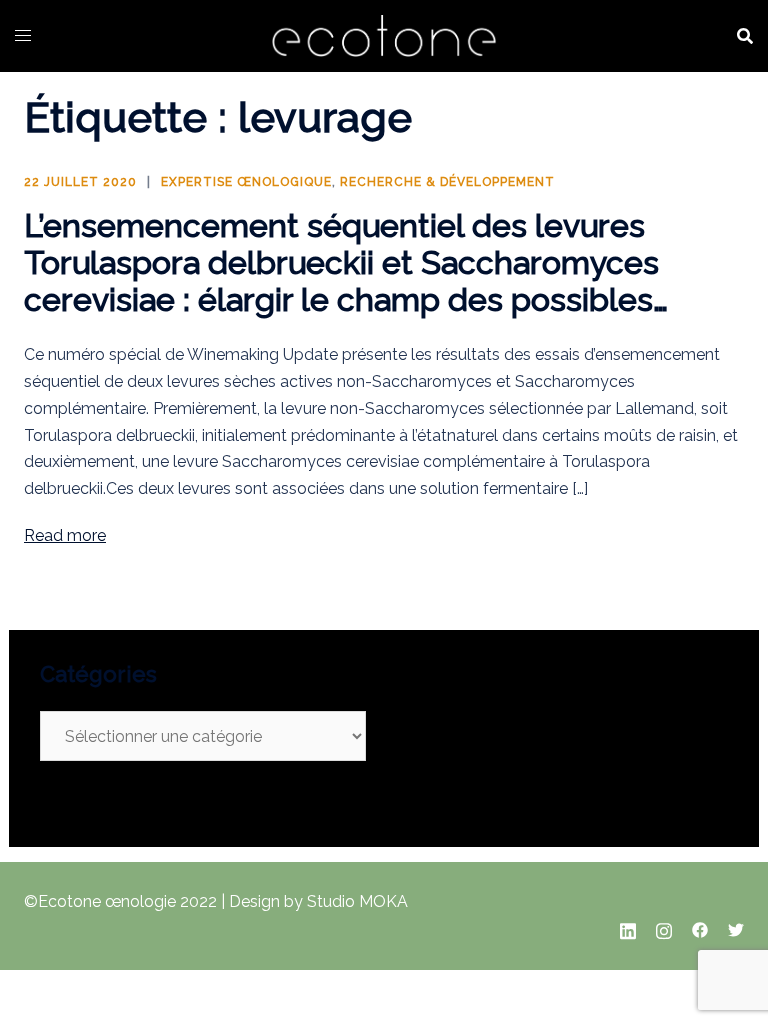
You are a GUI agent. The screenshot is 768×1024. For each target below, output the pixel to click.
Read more (65, 535)
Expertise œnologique (246, 182)
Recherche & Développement (447, 182)
